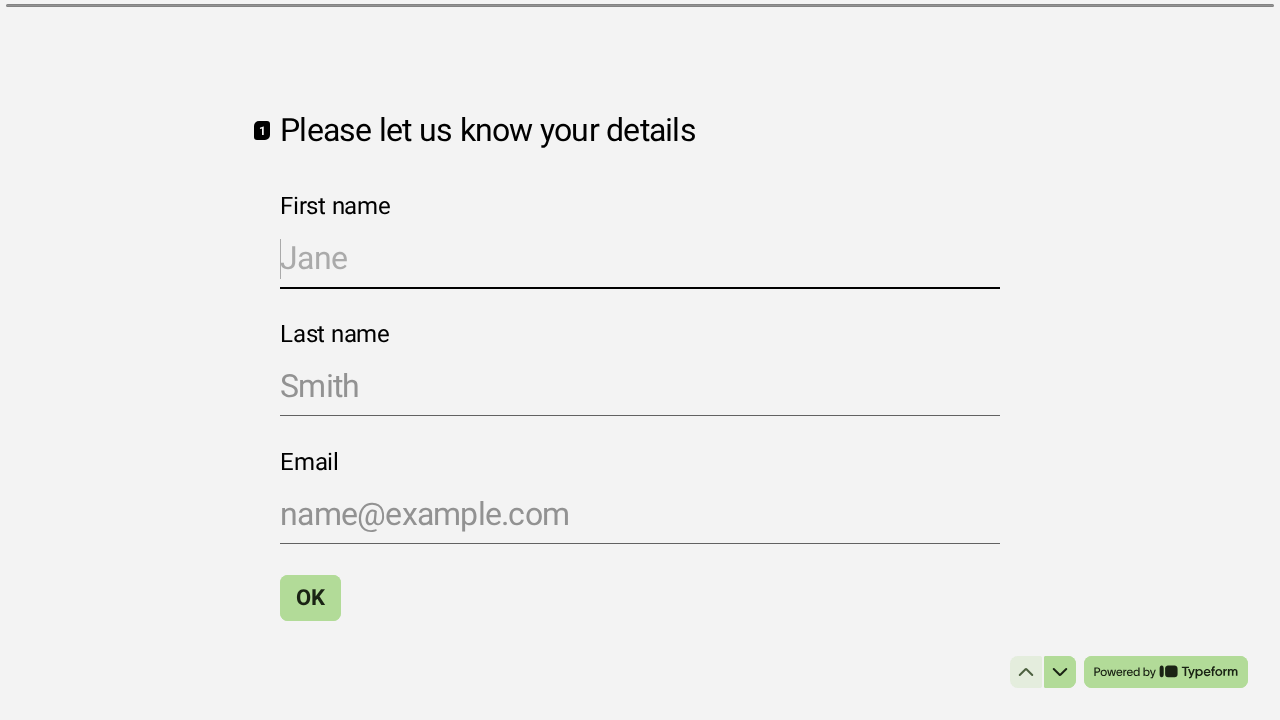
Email (309, 463)
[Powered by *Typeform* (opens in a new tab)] (1166, 672)
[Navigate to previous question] (1026, 672)
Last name (335, 335)
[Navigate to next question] (1060, 672)
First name (335, 207)
